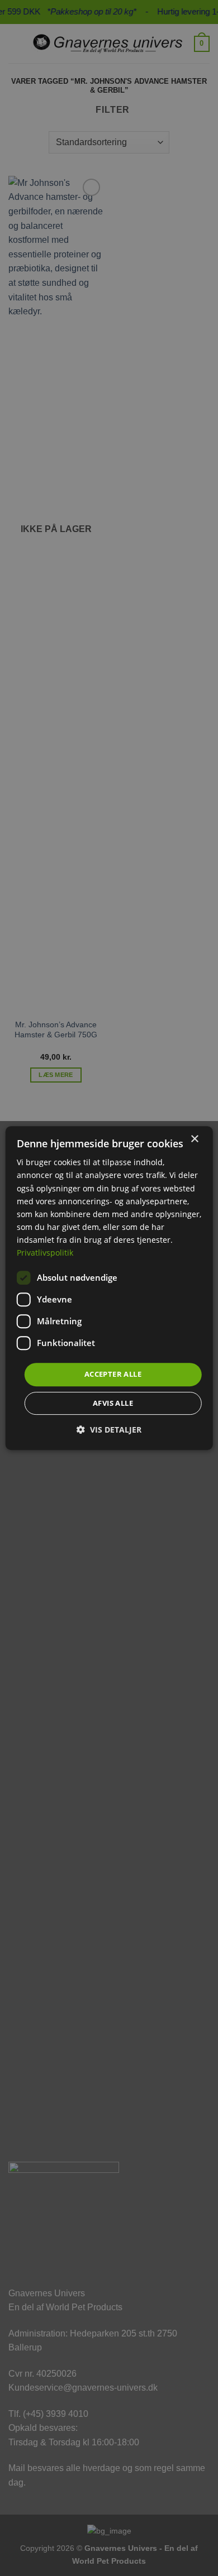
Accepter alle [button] (113, 1374)
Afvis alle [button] (113, 1403)
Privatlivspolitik (45, 1253)
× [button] (194, 1139)
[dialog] (109, 1288)
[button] (109, 1430)
